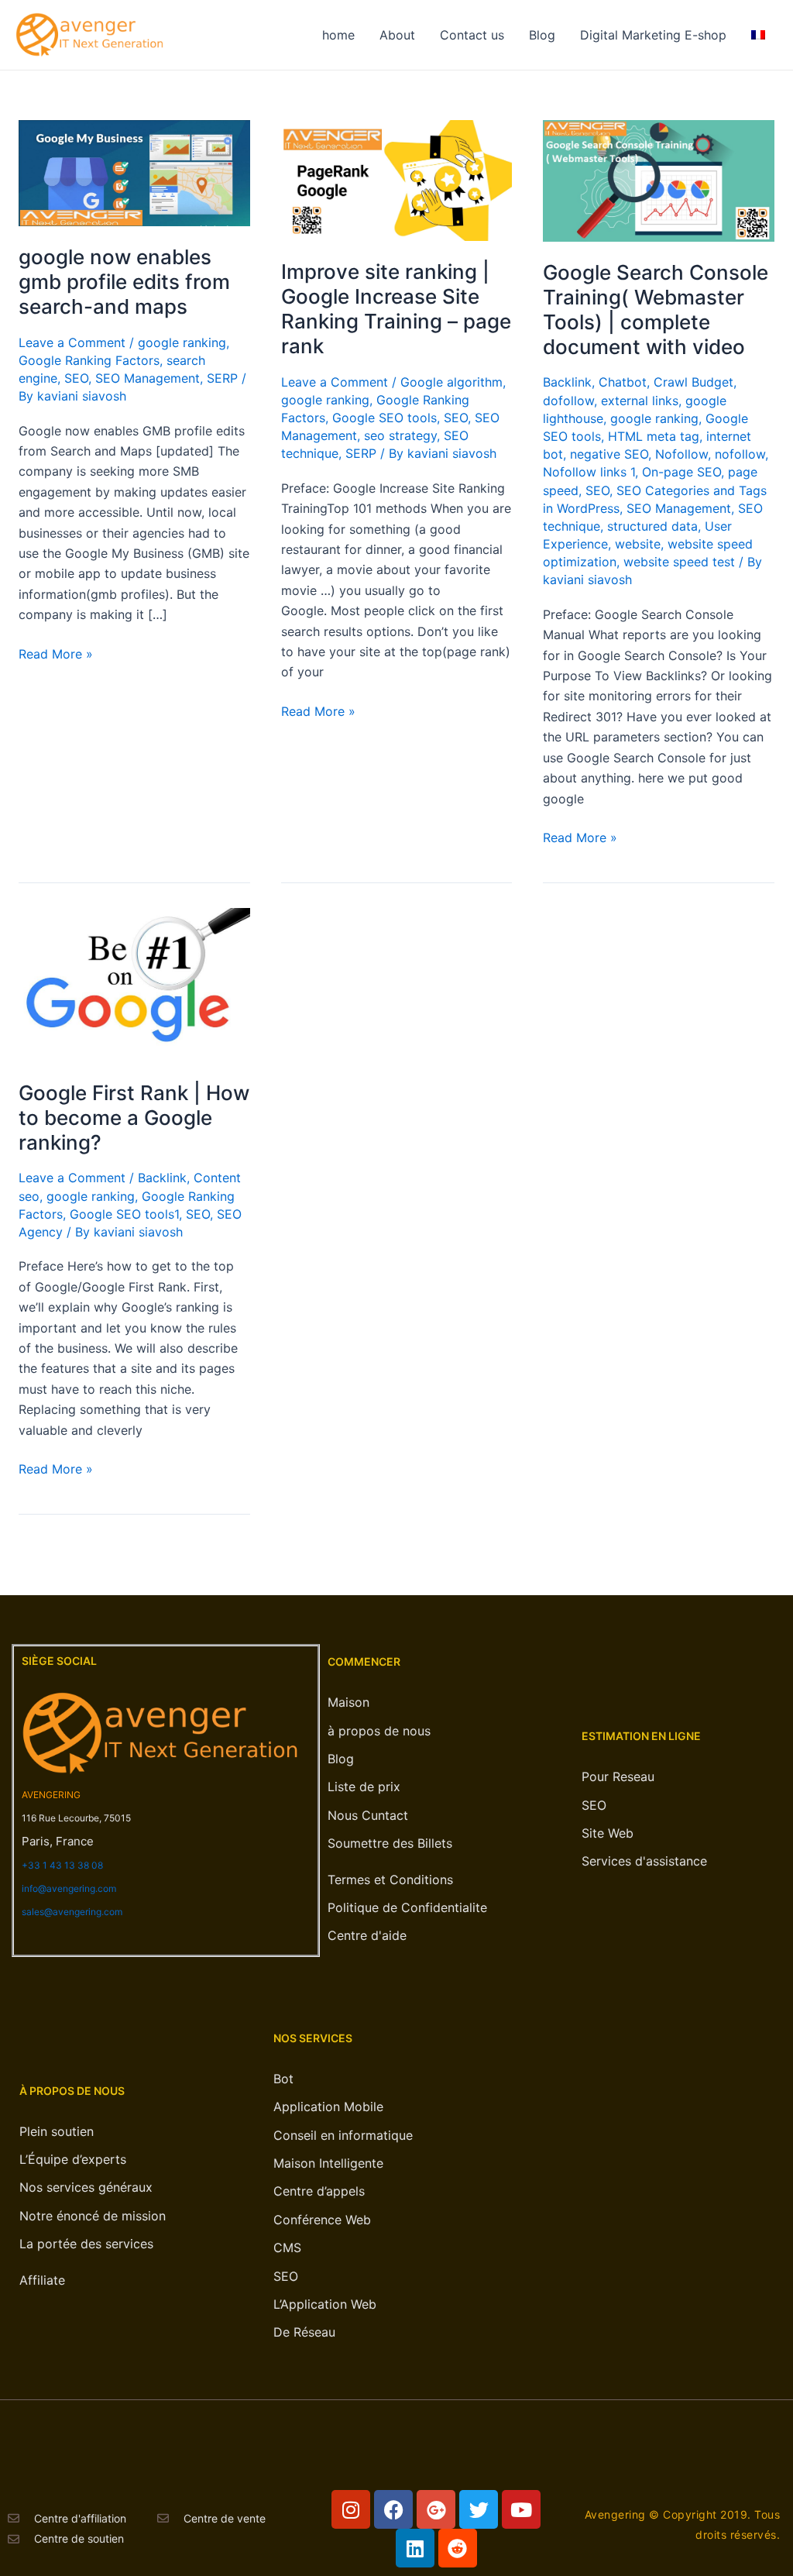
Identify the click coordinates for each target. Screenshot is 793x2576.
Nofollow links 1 (589, 472)
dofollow (568, 401)
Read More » (56, 653)
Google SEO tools (384, 418)
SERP (222, 378)
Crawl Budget (693, 382)
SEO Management (148, 378)
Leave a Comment (72, 342)
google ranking (182, 342)
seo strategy (400, 435)
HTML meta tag (654, 436)
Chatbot (623, 382)
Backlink (567, 382)
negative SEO (609, 454)
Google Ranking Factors (89, 360)
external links (640, 401)
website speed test (679, 562)
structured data (652, 526)
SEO (76, 378)
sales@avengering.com (72, 1912)
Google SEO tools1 (124, 1214)
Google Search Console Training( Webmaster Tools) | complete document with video (656, 310)
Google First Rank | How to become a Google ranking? (134, 1118)
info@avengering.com (69, 1888)
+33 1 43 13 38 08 (62, 1865)
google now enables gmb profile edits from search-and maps (124, 282)
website (638, 544)
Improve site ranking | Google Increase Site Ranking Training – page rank (396, 309)
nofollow (740, 454)
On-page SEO (681, 472)
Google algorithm (451, 382)
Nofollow (681, 454)
